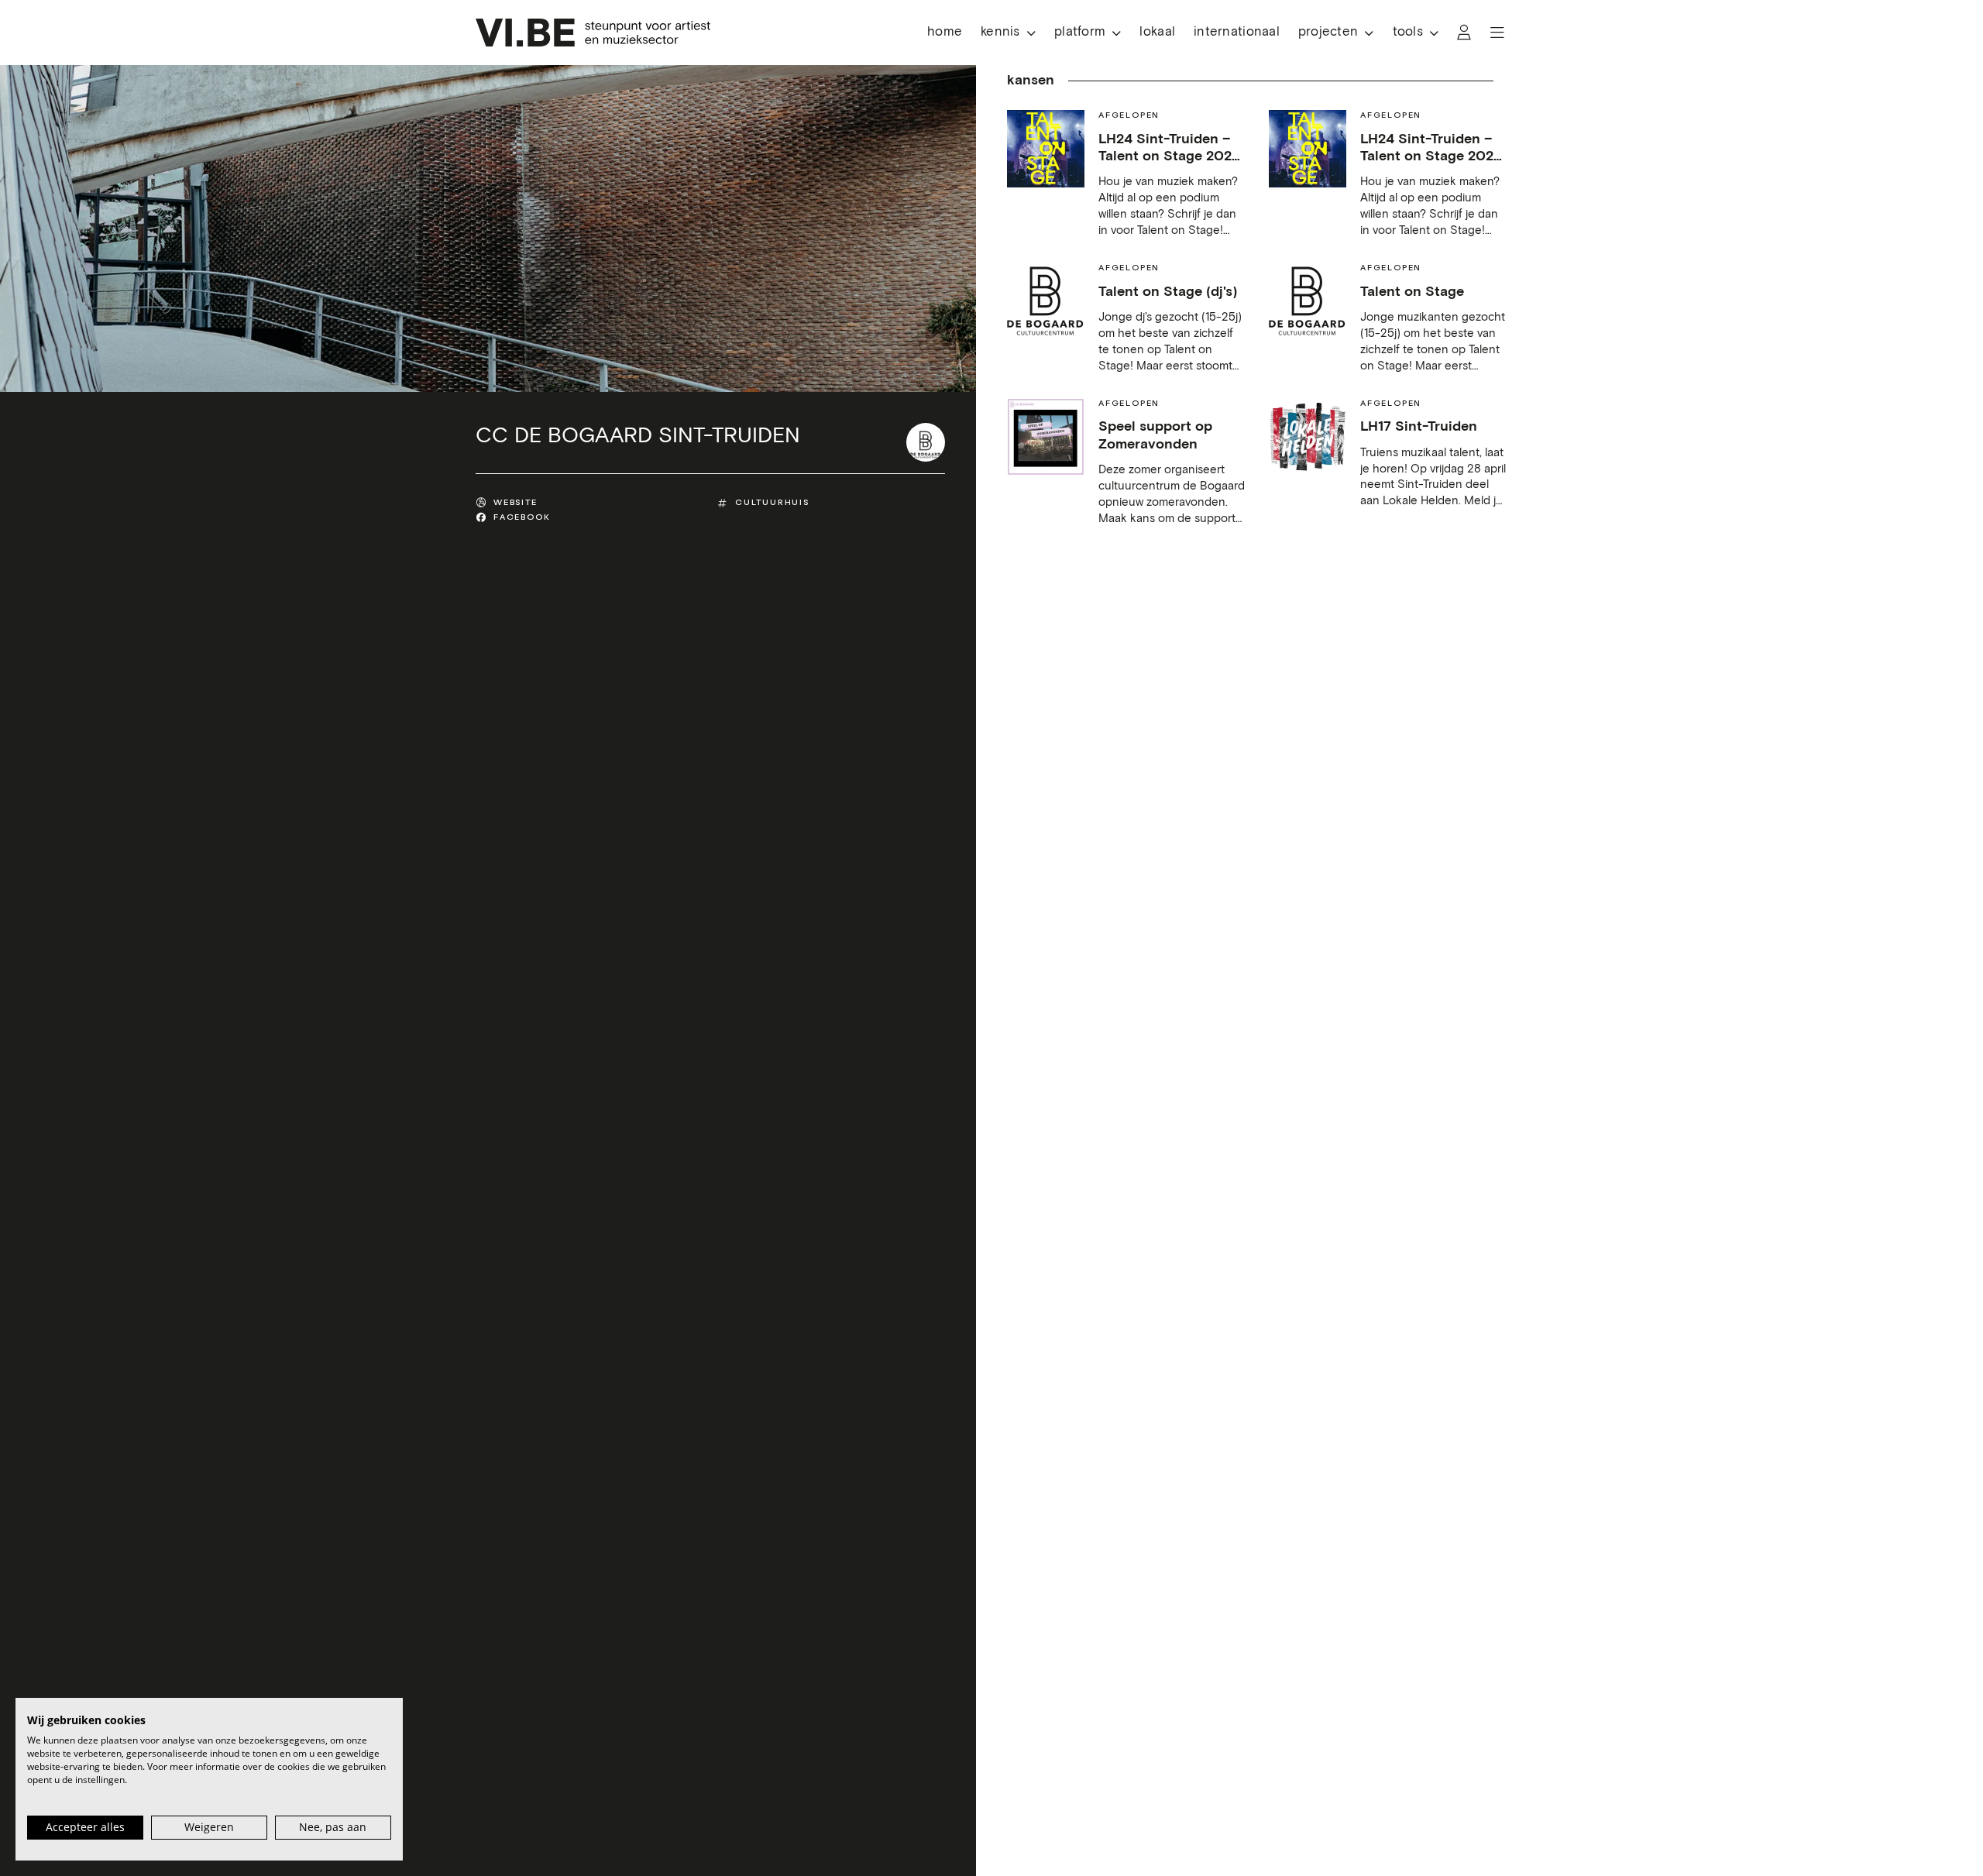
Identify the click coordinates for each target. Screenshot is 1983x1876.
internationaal (1237, 32)
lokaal (1157, 32)
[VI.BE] (593, 33)
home (945, 32)
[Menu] (1497, 33)
